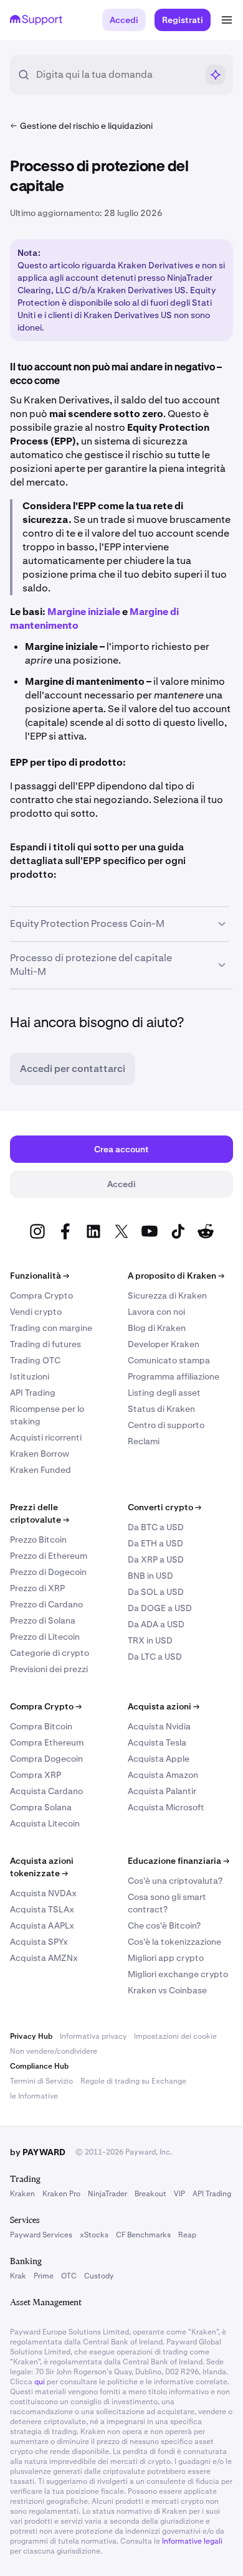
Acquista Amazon (163, 1775)
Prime (44, 2276)
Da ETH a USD (155, 1543)
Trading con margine (51, 1328)
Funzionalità (40, 1276)
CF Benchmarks (143, 2235)
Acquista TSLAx (42, 1909)
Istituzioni (30, 1376)
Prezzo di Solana (43, 1620)
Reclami (144, 1441)
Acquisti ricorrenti (46, 1437)
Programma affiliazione (174, 1376)
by (38, 2152)
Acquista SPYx (39, 1942)
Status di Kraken (161, 1409)
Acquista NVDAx (43, 1893)
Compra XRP (36, 1775)
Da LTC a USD (155, 1657)
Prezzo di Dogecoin (48, 1572)
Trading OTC (35, 1360)
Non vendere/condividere (54, 2051)
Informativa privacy (93, 2036)
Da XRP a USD (156, 1559)
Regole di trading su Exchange (133, 2081)
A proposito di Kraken (176, 1276)
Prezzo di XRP (37, 1588)
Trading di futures (45, 1344)
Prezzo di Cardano (46, 1604)
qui (40, 2382)
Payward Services (41, 2235)
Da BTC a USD (156, 1527)
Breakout (150, 2194)
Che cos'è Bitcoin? (164, 1925)
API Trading (33, 1393)
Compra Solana (41, 1807)
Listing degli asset (164, 1393)
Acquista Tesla (157, 1742)
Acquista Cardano (46, 1791)
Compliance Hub (39, 2066)
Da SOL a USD (156, 1592)
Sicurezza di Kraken (167, 1295)
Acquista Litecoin (45, 1823)
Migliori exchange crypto (178, 1974)
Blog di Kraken (157, 1328)
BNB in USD (150, 1576)
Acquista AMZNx (44, 1958)
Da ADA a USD (156, 1624)
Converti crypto (164, 1507)
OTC (69, 2276)
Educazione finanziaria (179, 1861)
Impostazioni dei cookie (175, 2036)
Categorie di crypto (50, 1653)
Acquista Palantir (162, 1791)
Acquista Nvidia (159, 1726)
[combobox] (117, 75)
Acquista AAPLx (42, 1925)
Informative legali (192, 2541)
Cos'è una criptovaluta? (175, 1881)
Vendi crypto (36, 1312)
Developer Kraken (164, 1344)
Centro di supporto (166, 1425)
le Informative (34, 2096)
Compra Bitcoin (41, 1726)
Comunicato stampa (169, 1360)
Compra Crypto (41, 1295)
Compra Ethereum (47, 1742)
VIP (179, 2194)
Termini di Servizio (41, 2081)
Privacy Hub (31, 2036)
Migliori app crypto (166, 1958)
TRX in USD (150, 1640)
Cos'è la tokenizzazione (174, 1942)
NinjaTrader (107, 2194)
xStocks (94, 2235)
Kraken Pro (61, 2194)
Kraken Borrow (40, 1454)
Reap (187, 2235)
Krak (18, 2276)
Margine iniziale (84, 612)
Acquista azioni (164, 1706)
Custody (99, 2276)
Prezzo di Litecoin (45, 1637)
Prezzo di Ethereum (49, 1556)
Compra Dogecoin (46, 1759)
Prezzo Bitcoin (38, 1539)
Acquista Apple (159, 1759)
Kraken (22, 2194)
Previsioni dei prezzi (49, 1669)
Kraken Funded (40, 1470)
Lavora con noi (156, 1312)
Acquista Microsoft (166, 1807)
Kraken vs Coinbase (167, 1990)
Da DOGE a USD (160, 1608)
